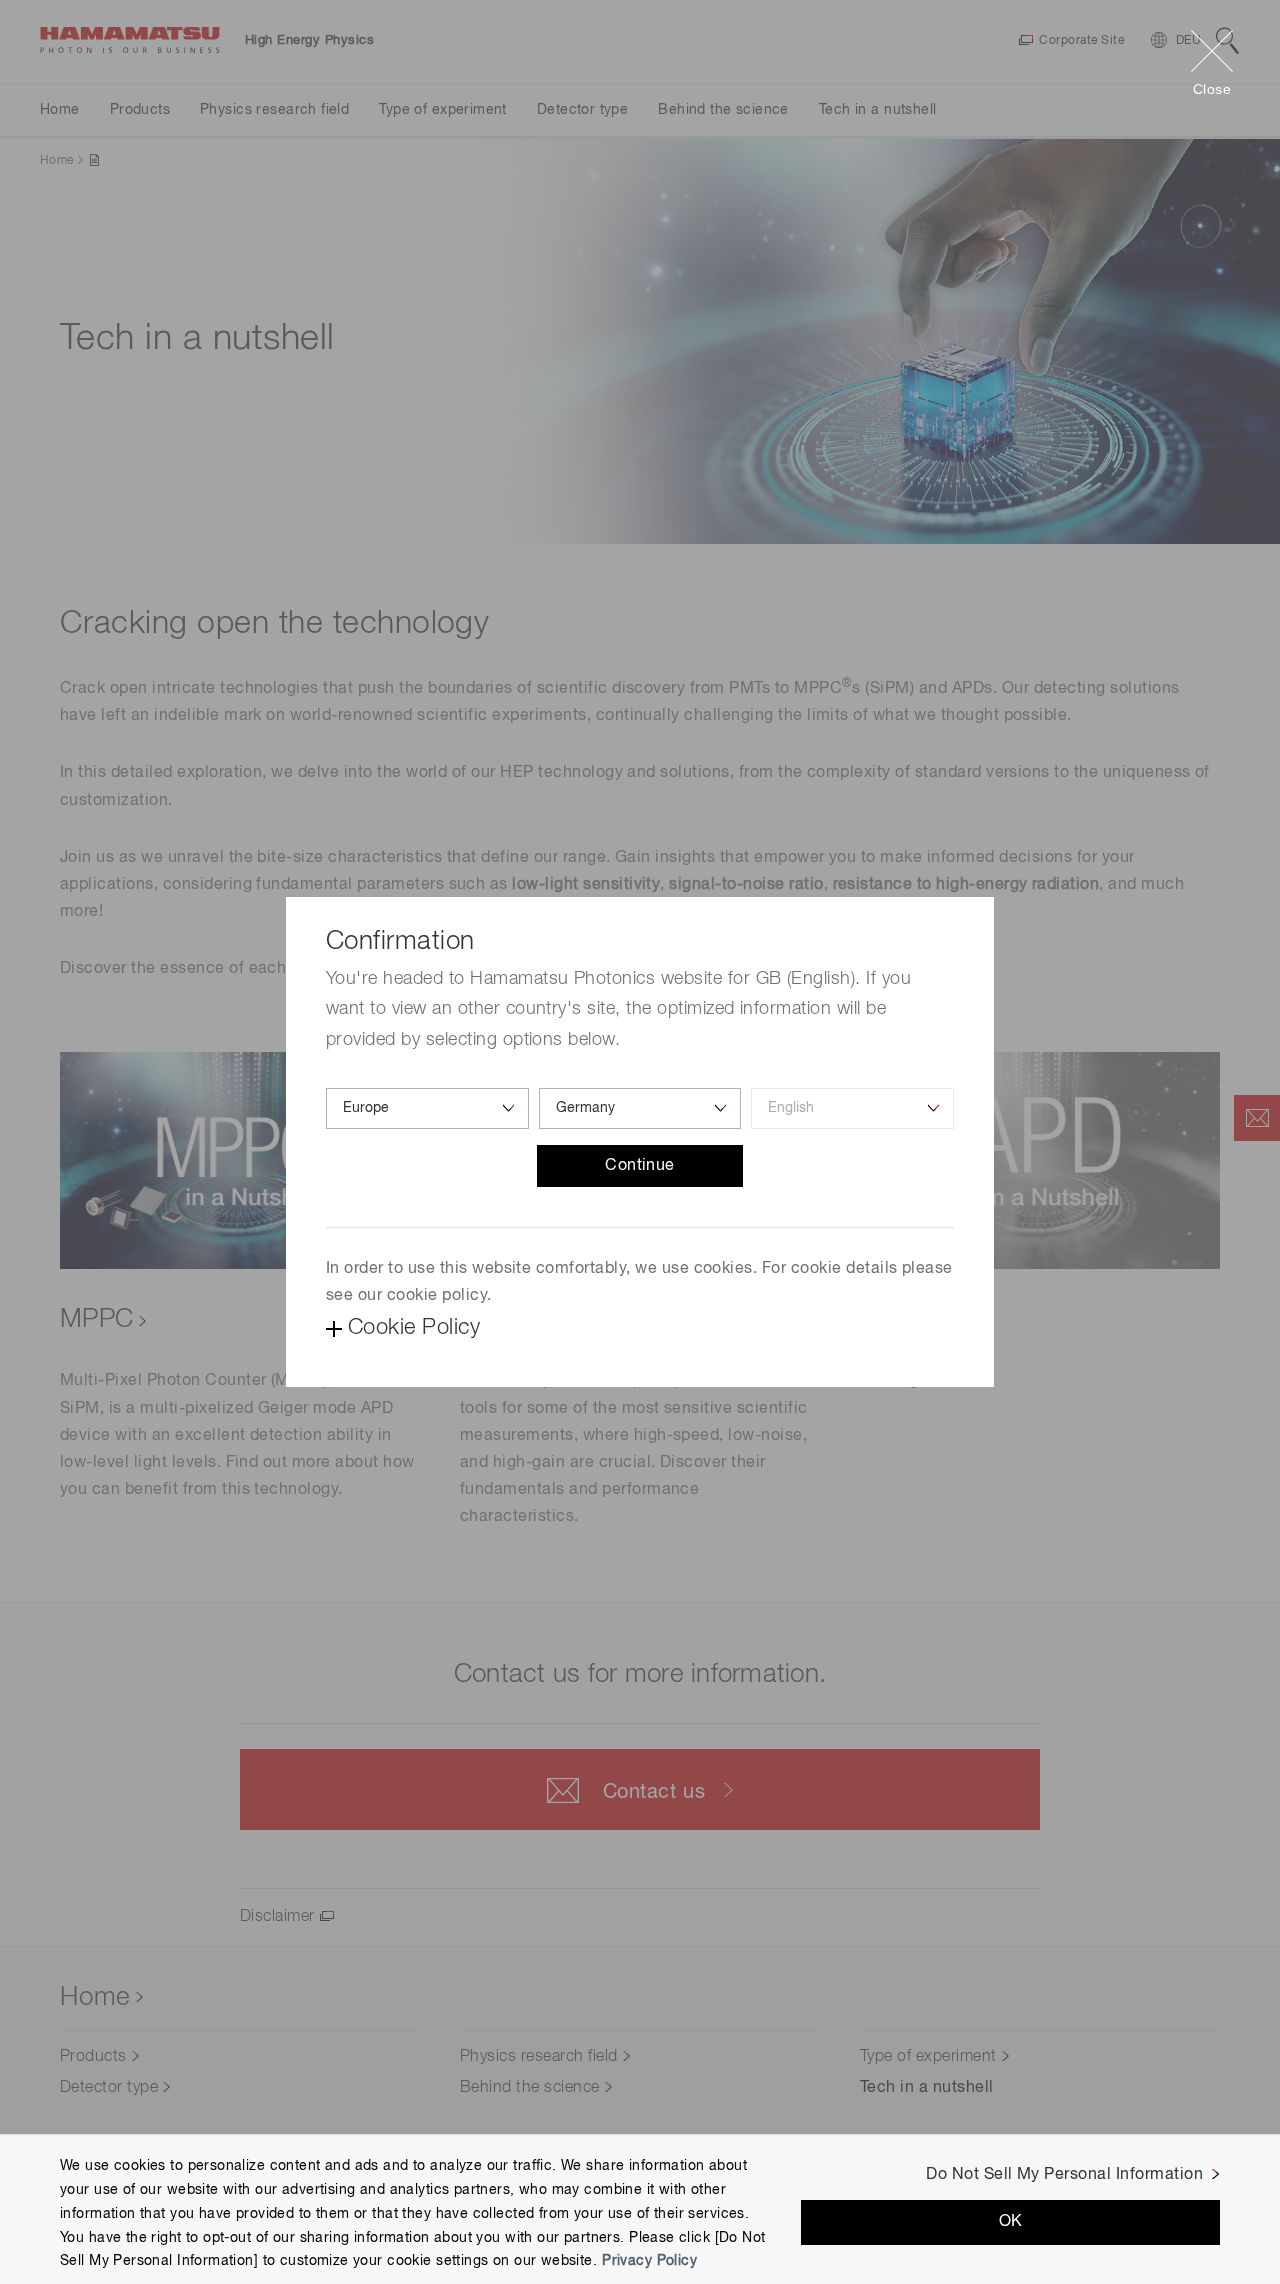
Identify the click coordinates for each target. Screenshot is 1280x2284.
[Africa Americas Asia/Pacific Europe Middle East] (427, 1108)
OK (1011, 2222)
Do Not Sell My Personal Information (1064, 2175)
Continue (640, 1166)
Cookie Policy (414, 1328)
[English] (852, 1108)
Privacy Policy (649, 2261)
